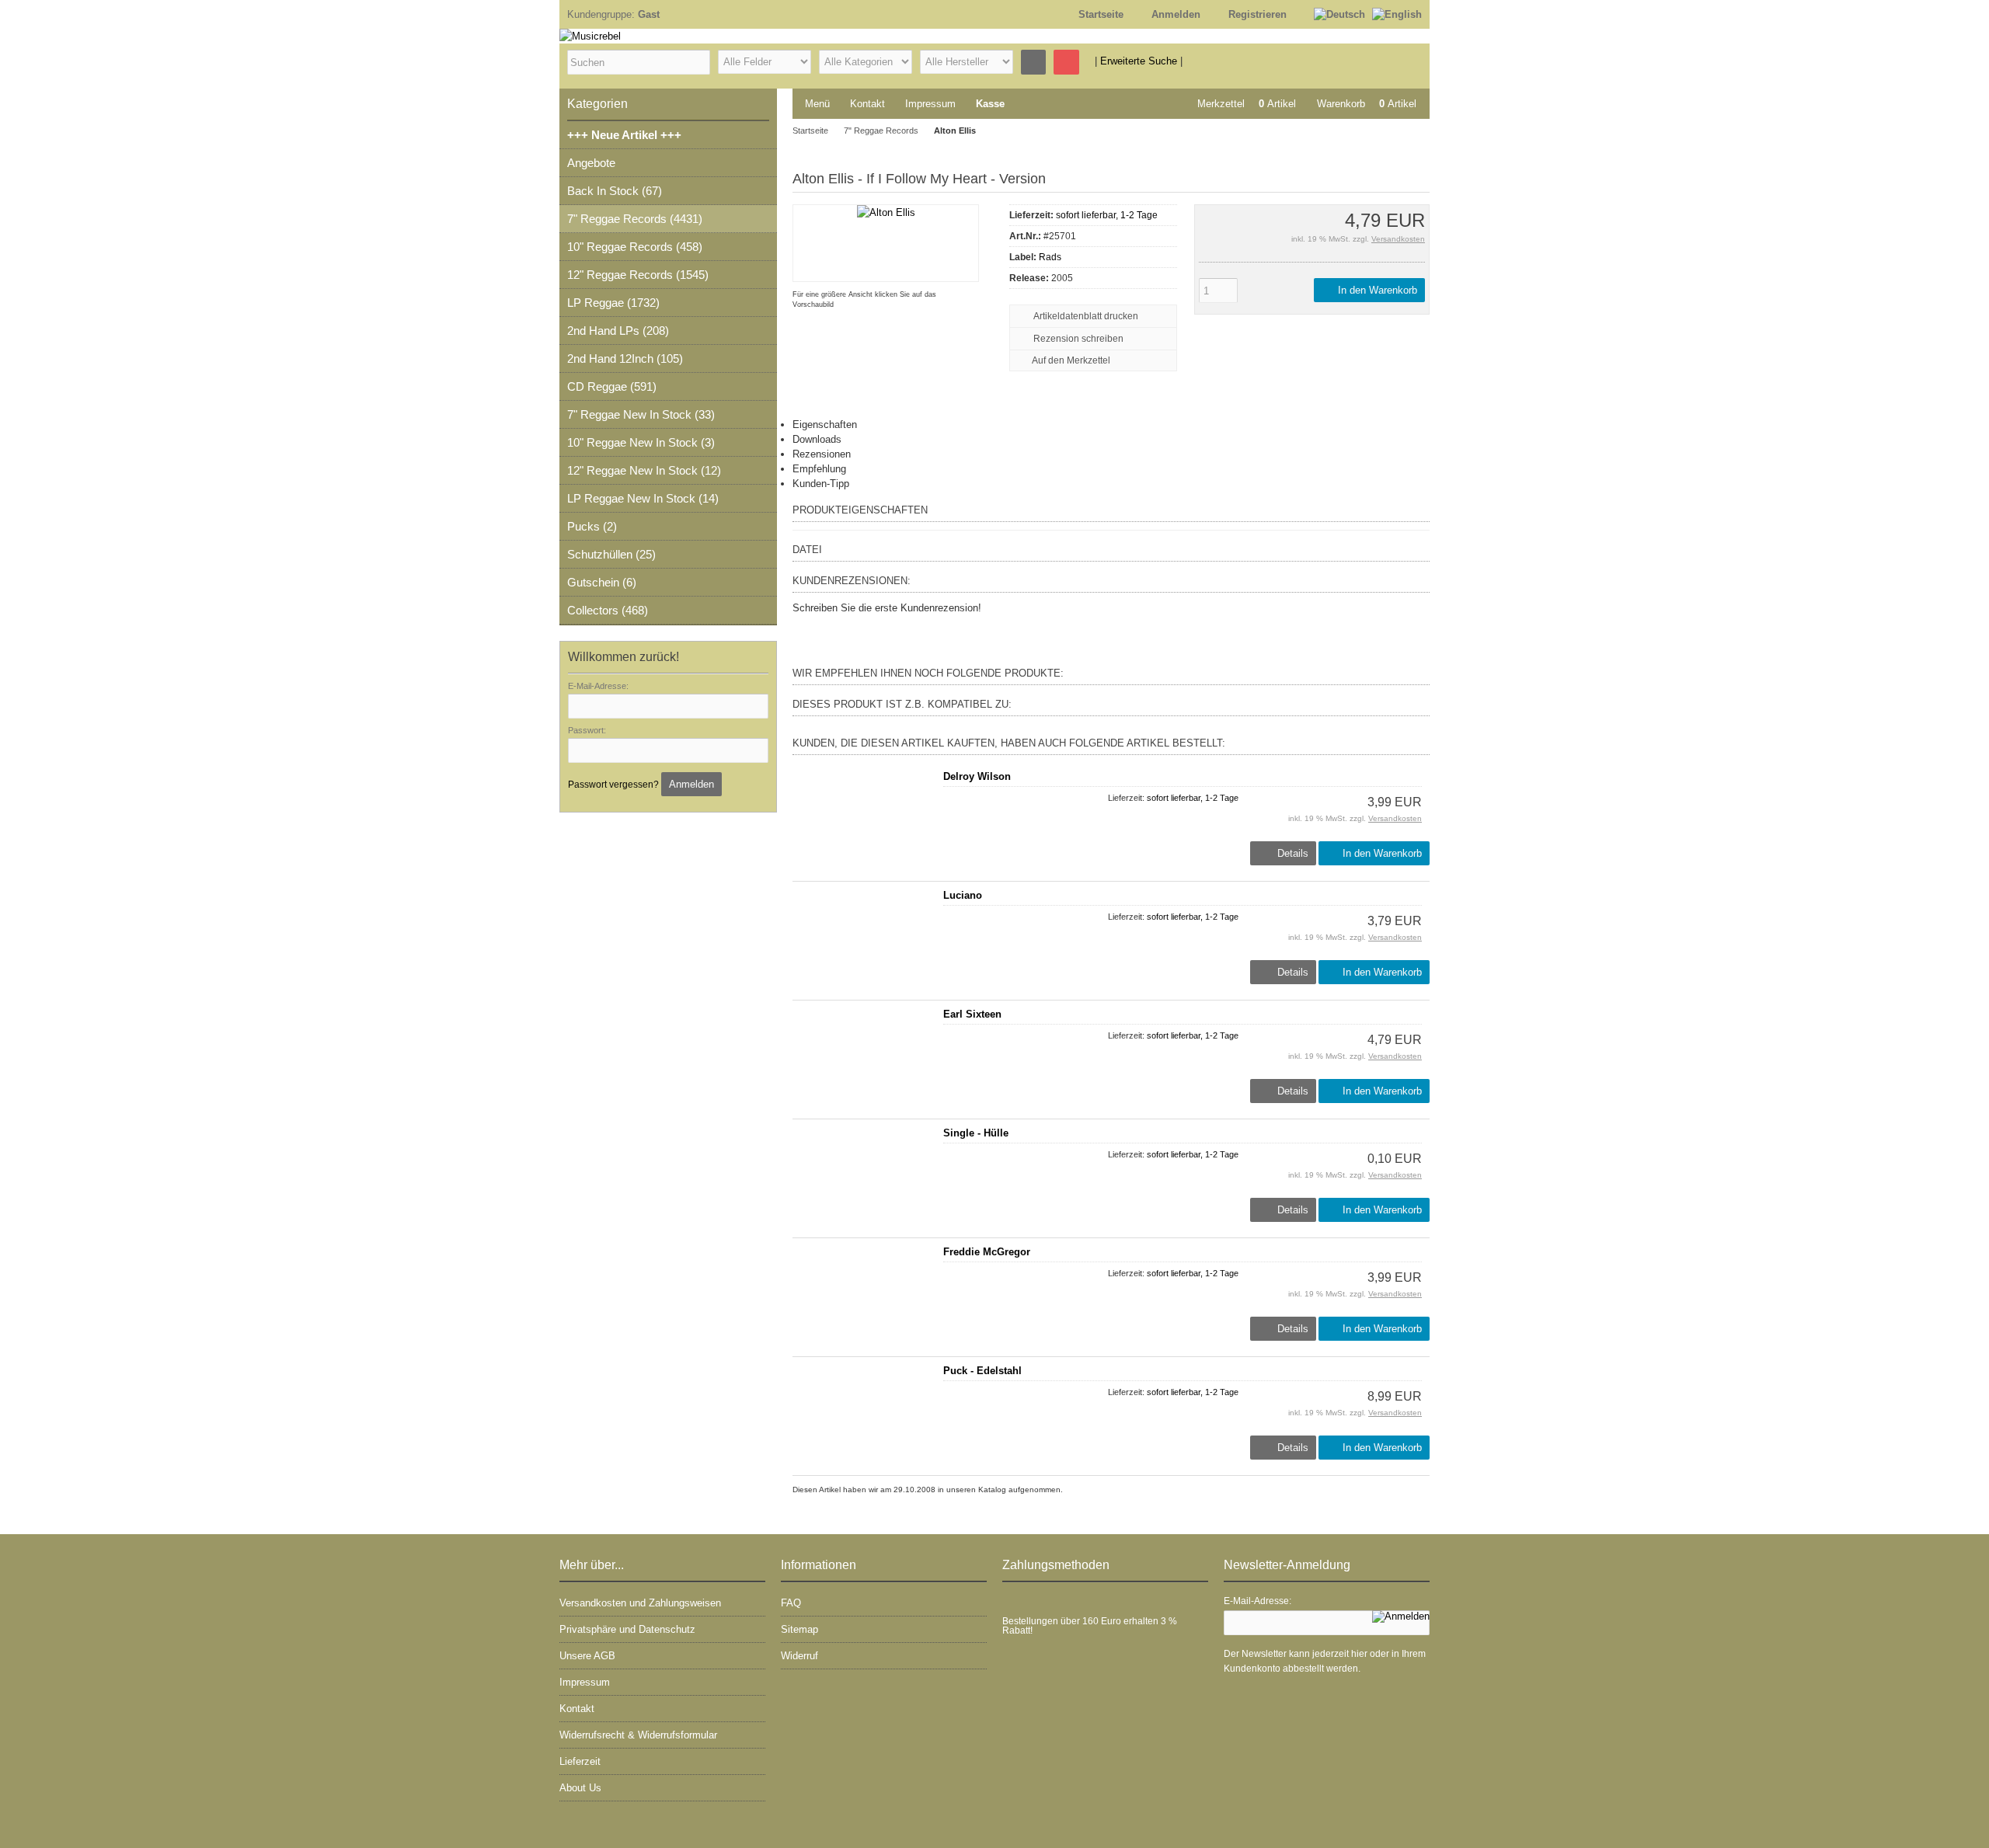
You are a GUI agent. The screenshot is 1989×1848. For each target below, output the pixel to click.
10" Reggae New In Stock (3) (641, 442)
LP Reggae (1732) (613, 303)
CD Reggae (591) (612, 386)
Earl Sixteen (972, 1014)
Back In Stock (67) (615, 191)
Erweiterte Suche (1139, 61)
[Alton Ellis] (886, 212)
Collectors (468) (608, 610)
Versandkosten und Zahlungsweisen (640, 1603)
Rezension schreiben (1078, 339)
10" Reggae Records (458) (635, 247)
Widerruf (799, 1656)
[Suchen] (1033, 62)
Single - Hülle (976, 1133)
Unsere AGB (587, 1656)
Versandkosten (1398, 239)
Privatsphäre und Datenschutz (627, 1629)
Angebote (591, 163)
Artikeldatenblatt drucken (1086, 316)
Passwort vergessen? (613, 785)
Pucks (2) (592, 526)
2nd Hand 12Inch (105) (625, 358)
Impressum (930, 104)
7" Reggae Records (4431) (635, 219)
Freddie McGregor (987, 1252)
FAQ (791, 1603)
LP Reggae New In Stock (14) (643, 498)
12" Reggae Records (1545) (638, 275)
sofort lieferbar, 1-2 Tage (1107, 215)
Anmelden (691, 784)
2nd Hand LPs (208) (618, 331)
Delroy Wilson (977, 776)
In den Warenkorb (1376, 290)
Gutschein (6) (602, 582)
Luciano (963, 895)
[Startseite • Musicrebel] (855, 36)
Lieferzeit (580, 1761)
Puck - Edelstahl (982, 1371)
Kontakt (867, 104)
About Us (580, 1788)
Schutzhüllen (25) (611, 554)
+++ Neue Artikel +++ (624, 135)
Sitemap (799, 1629)
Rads (1050, 257)
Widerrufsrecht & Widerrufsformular (638, 1735)
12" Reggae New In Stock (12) (644, 470)
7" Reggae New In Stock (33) (641, 414)
